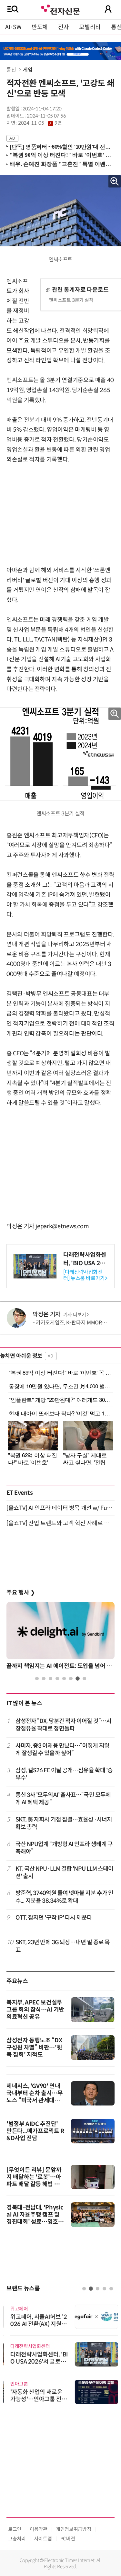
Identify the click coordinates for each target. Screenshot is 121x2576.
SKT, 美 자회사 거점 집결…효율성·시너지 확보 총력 (64, 1823)
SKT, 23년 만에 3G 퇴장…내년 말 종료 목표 (63, 1946)
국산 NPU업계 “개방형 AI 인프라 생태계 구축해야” (64, 1848)
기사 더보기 (75, 1315)
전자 (63, 27)
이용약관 (39, 2529)
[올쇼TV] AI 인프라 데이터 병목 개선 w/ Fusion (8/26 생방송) (60, 1508)
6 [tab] (71, 1679)
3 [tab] (50, 1679)
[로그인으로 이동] (108, 9)
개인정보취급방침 (73, 2529)
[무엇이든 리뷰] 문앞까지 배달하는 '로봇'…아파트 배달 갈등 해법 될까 (34, 2181)
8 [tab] (84, 1679)
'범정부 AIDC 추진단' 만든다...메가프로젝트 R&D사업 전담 (35, 2131)
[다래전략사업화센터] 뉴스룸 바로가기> (85, 1275)
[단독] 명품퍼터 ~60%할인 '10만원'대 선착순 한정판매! (61, 147)
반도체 (40, 27)
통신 (12, 70)
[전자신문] (60, 9)
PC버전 (68, 2539)
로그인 (15, 2529)
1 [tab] (37, 1679)
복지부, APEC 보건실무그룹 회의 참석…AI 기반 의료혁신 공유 (35, 2010)
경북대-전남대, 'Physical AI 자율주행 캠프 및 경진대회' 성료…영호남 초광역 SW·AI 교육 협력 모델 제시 (35, 2222)
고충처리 (17, 2539)
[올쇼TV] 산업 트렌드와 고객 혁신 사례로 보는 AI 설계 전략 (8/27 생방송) (60, 1523)
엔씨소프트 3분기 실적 (71, 300)
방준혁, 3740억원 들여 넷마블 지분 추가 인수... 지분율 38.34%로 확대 (65, 1897)
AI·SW (13, 27)
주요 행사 (21, 1593)
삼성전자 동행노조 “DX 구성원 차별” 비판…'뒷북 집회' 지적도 (34, 2048)
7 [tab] (78, 1679)
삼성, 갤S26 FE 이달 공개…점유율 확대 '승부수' (64, 1774)
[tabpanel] (60, 1638)
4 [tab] (57, 1679)
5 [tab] (64, 1679)
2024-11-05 (40, 123)
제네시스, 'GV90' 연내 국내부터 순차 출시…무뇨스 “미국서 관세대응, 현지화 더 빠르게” (35, 2097)
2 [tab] (44, 1679)
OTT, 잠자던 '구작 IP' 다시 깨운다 (54, 1918)
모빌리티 (90, 27)
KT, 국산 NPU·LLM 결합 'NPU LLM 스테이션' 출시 (65, 1872)
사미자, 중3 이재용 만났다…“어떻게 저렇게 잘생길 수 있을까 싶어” (62, 1749)
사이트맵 (43, 2539)
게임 (28, 70)
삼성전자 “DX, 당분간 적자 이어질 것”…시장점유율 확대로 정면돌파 (64, 1725)
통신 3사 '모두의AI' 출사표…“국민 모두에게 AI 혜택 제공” (63, 1799)
